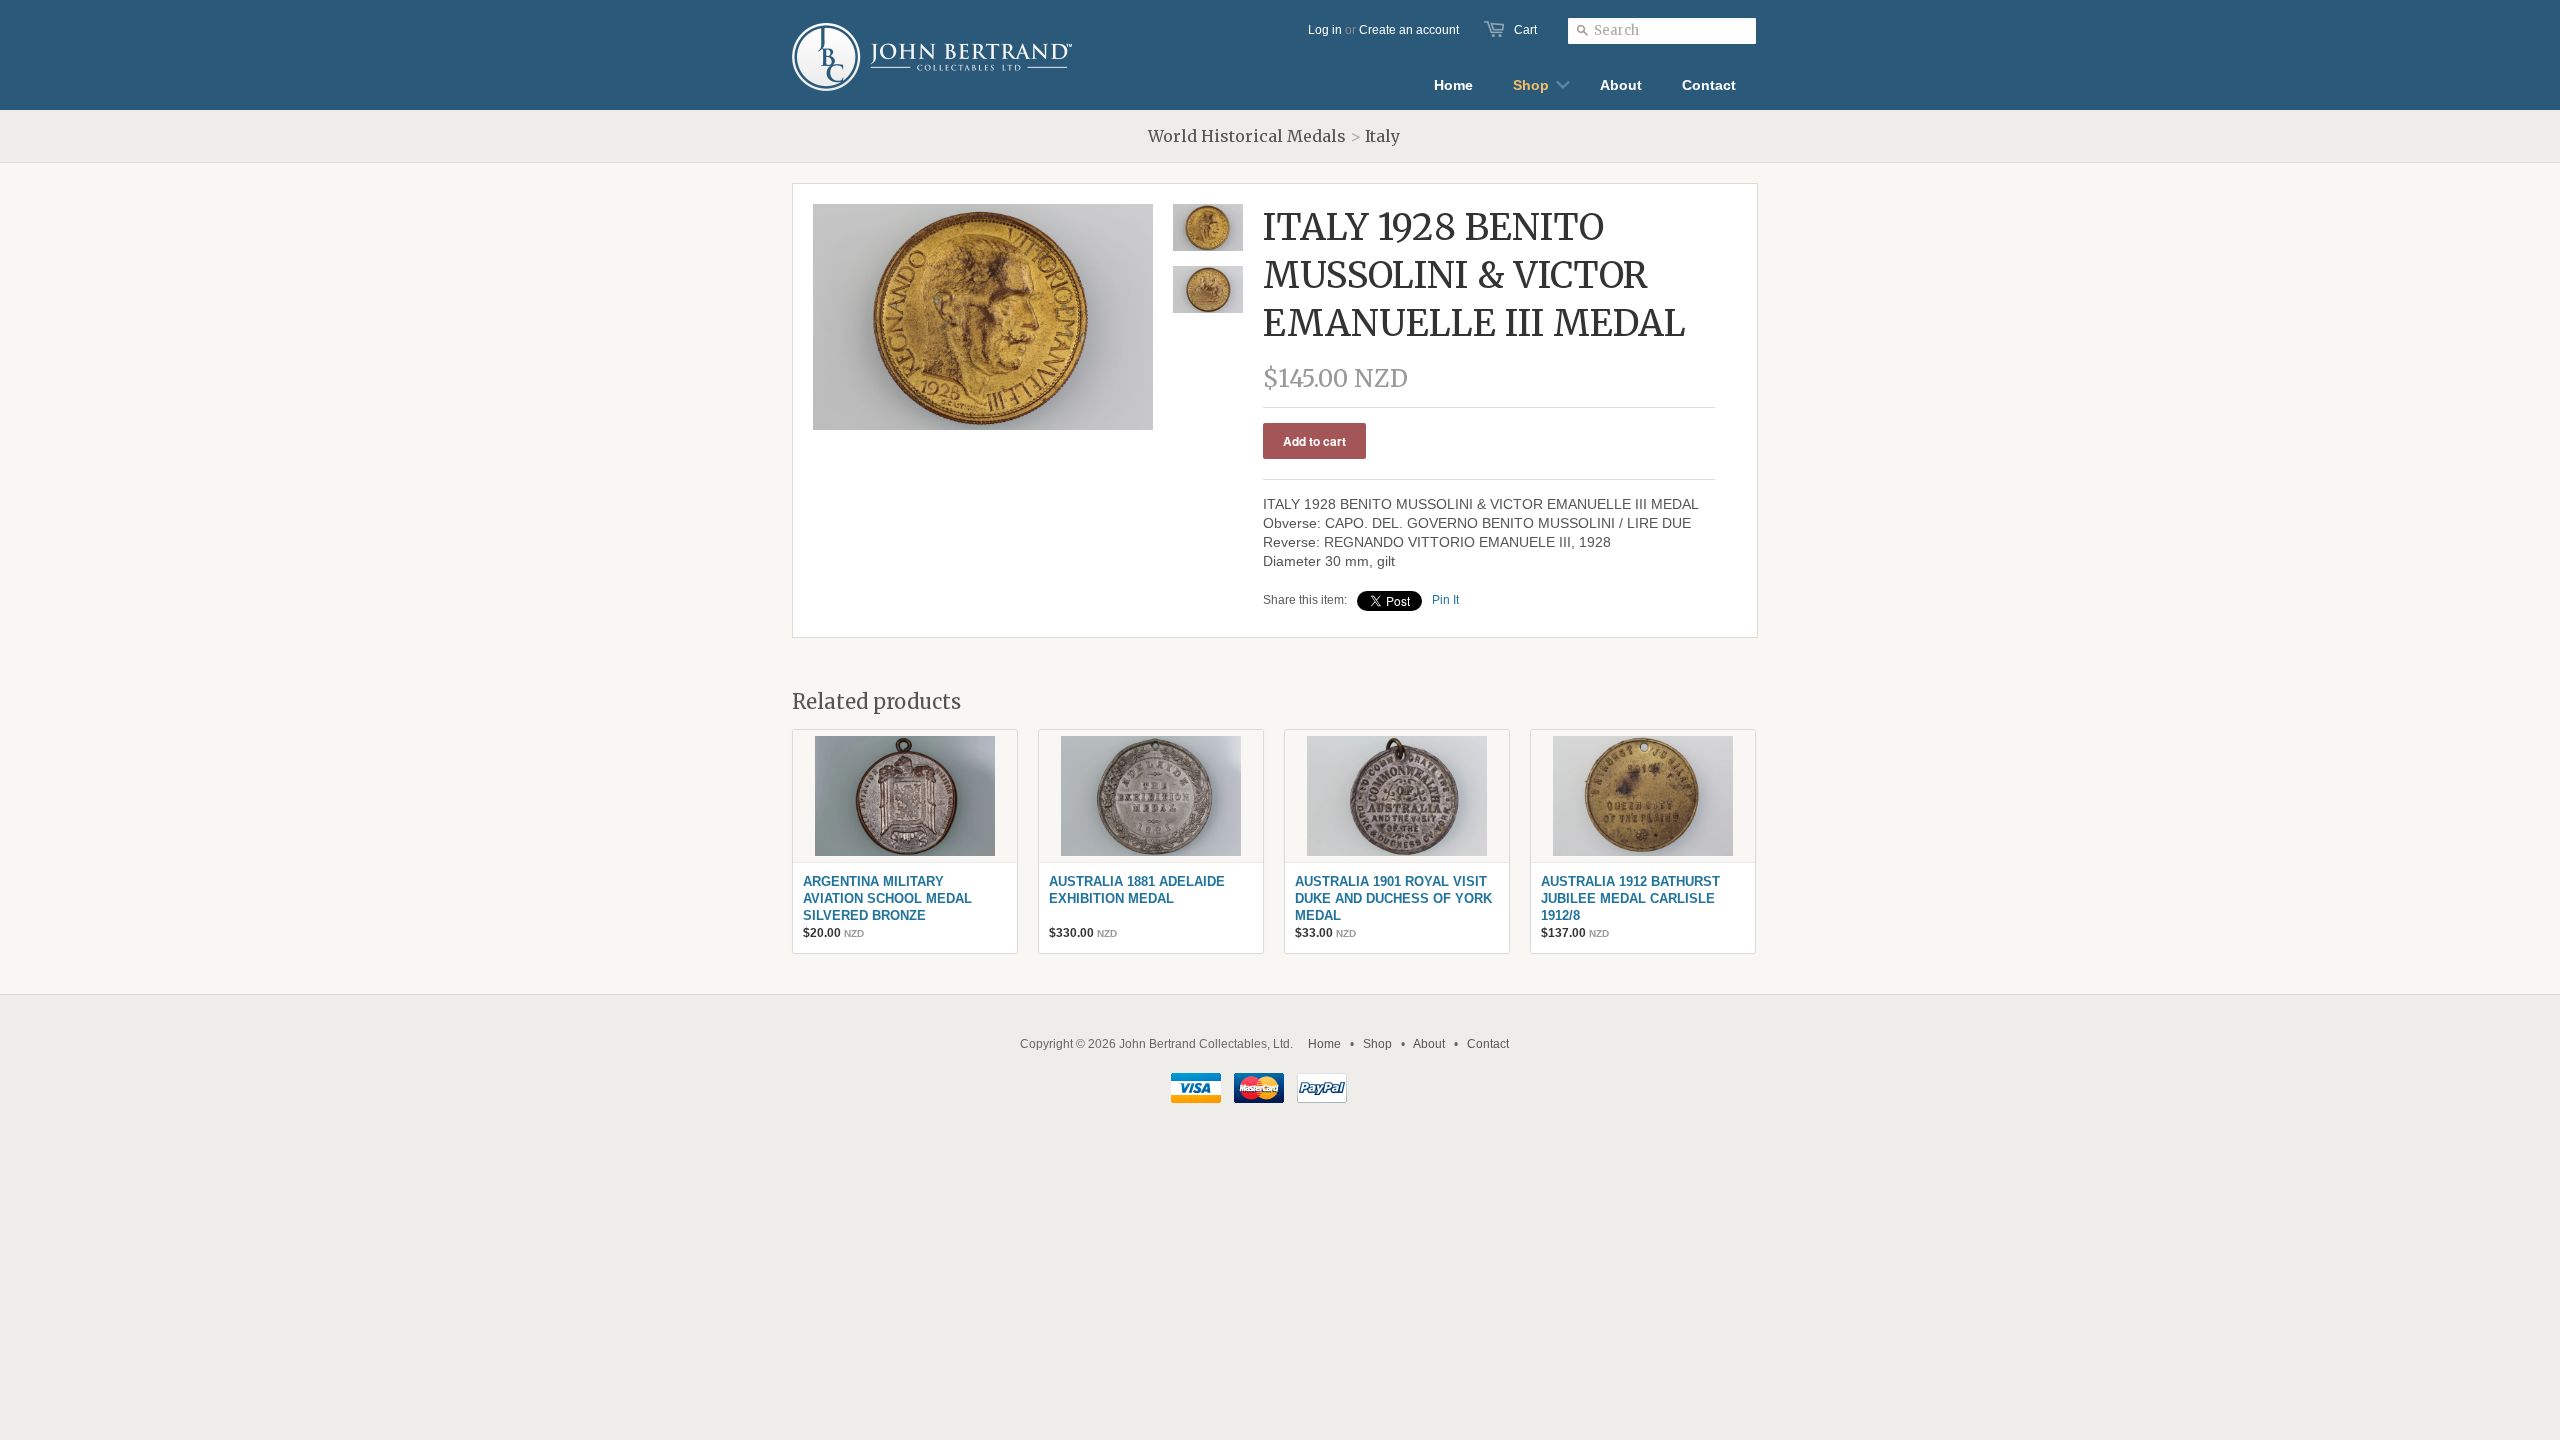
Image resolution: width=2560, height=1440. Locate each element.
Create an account (1409, 30)
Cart (1525, 30)
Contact (1488, 1044)
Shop (1377, 1044)
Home (1324, 1044)
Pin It (1445, 600)
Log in (1325, 30)
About (1429, 1044)
